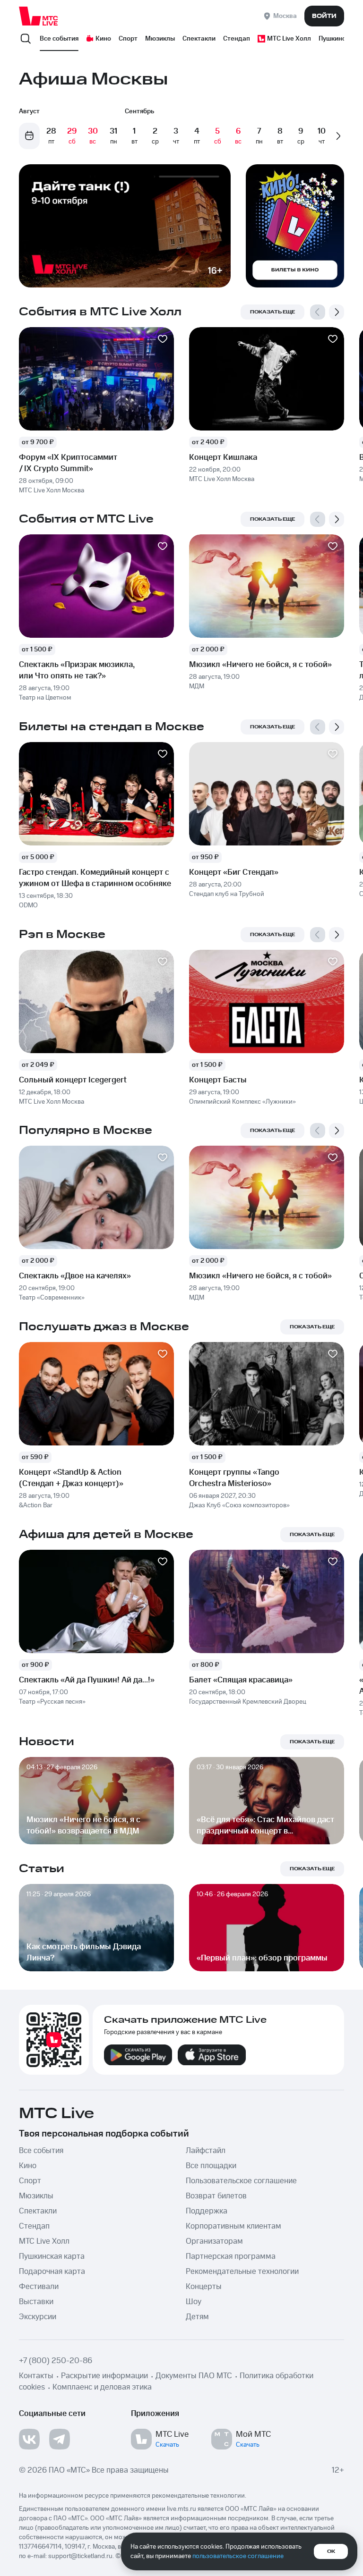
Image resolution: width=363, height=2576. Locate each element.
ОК (331, 2551)
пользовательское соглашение (238, 2556)
